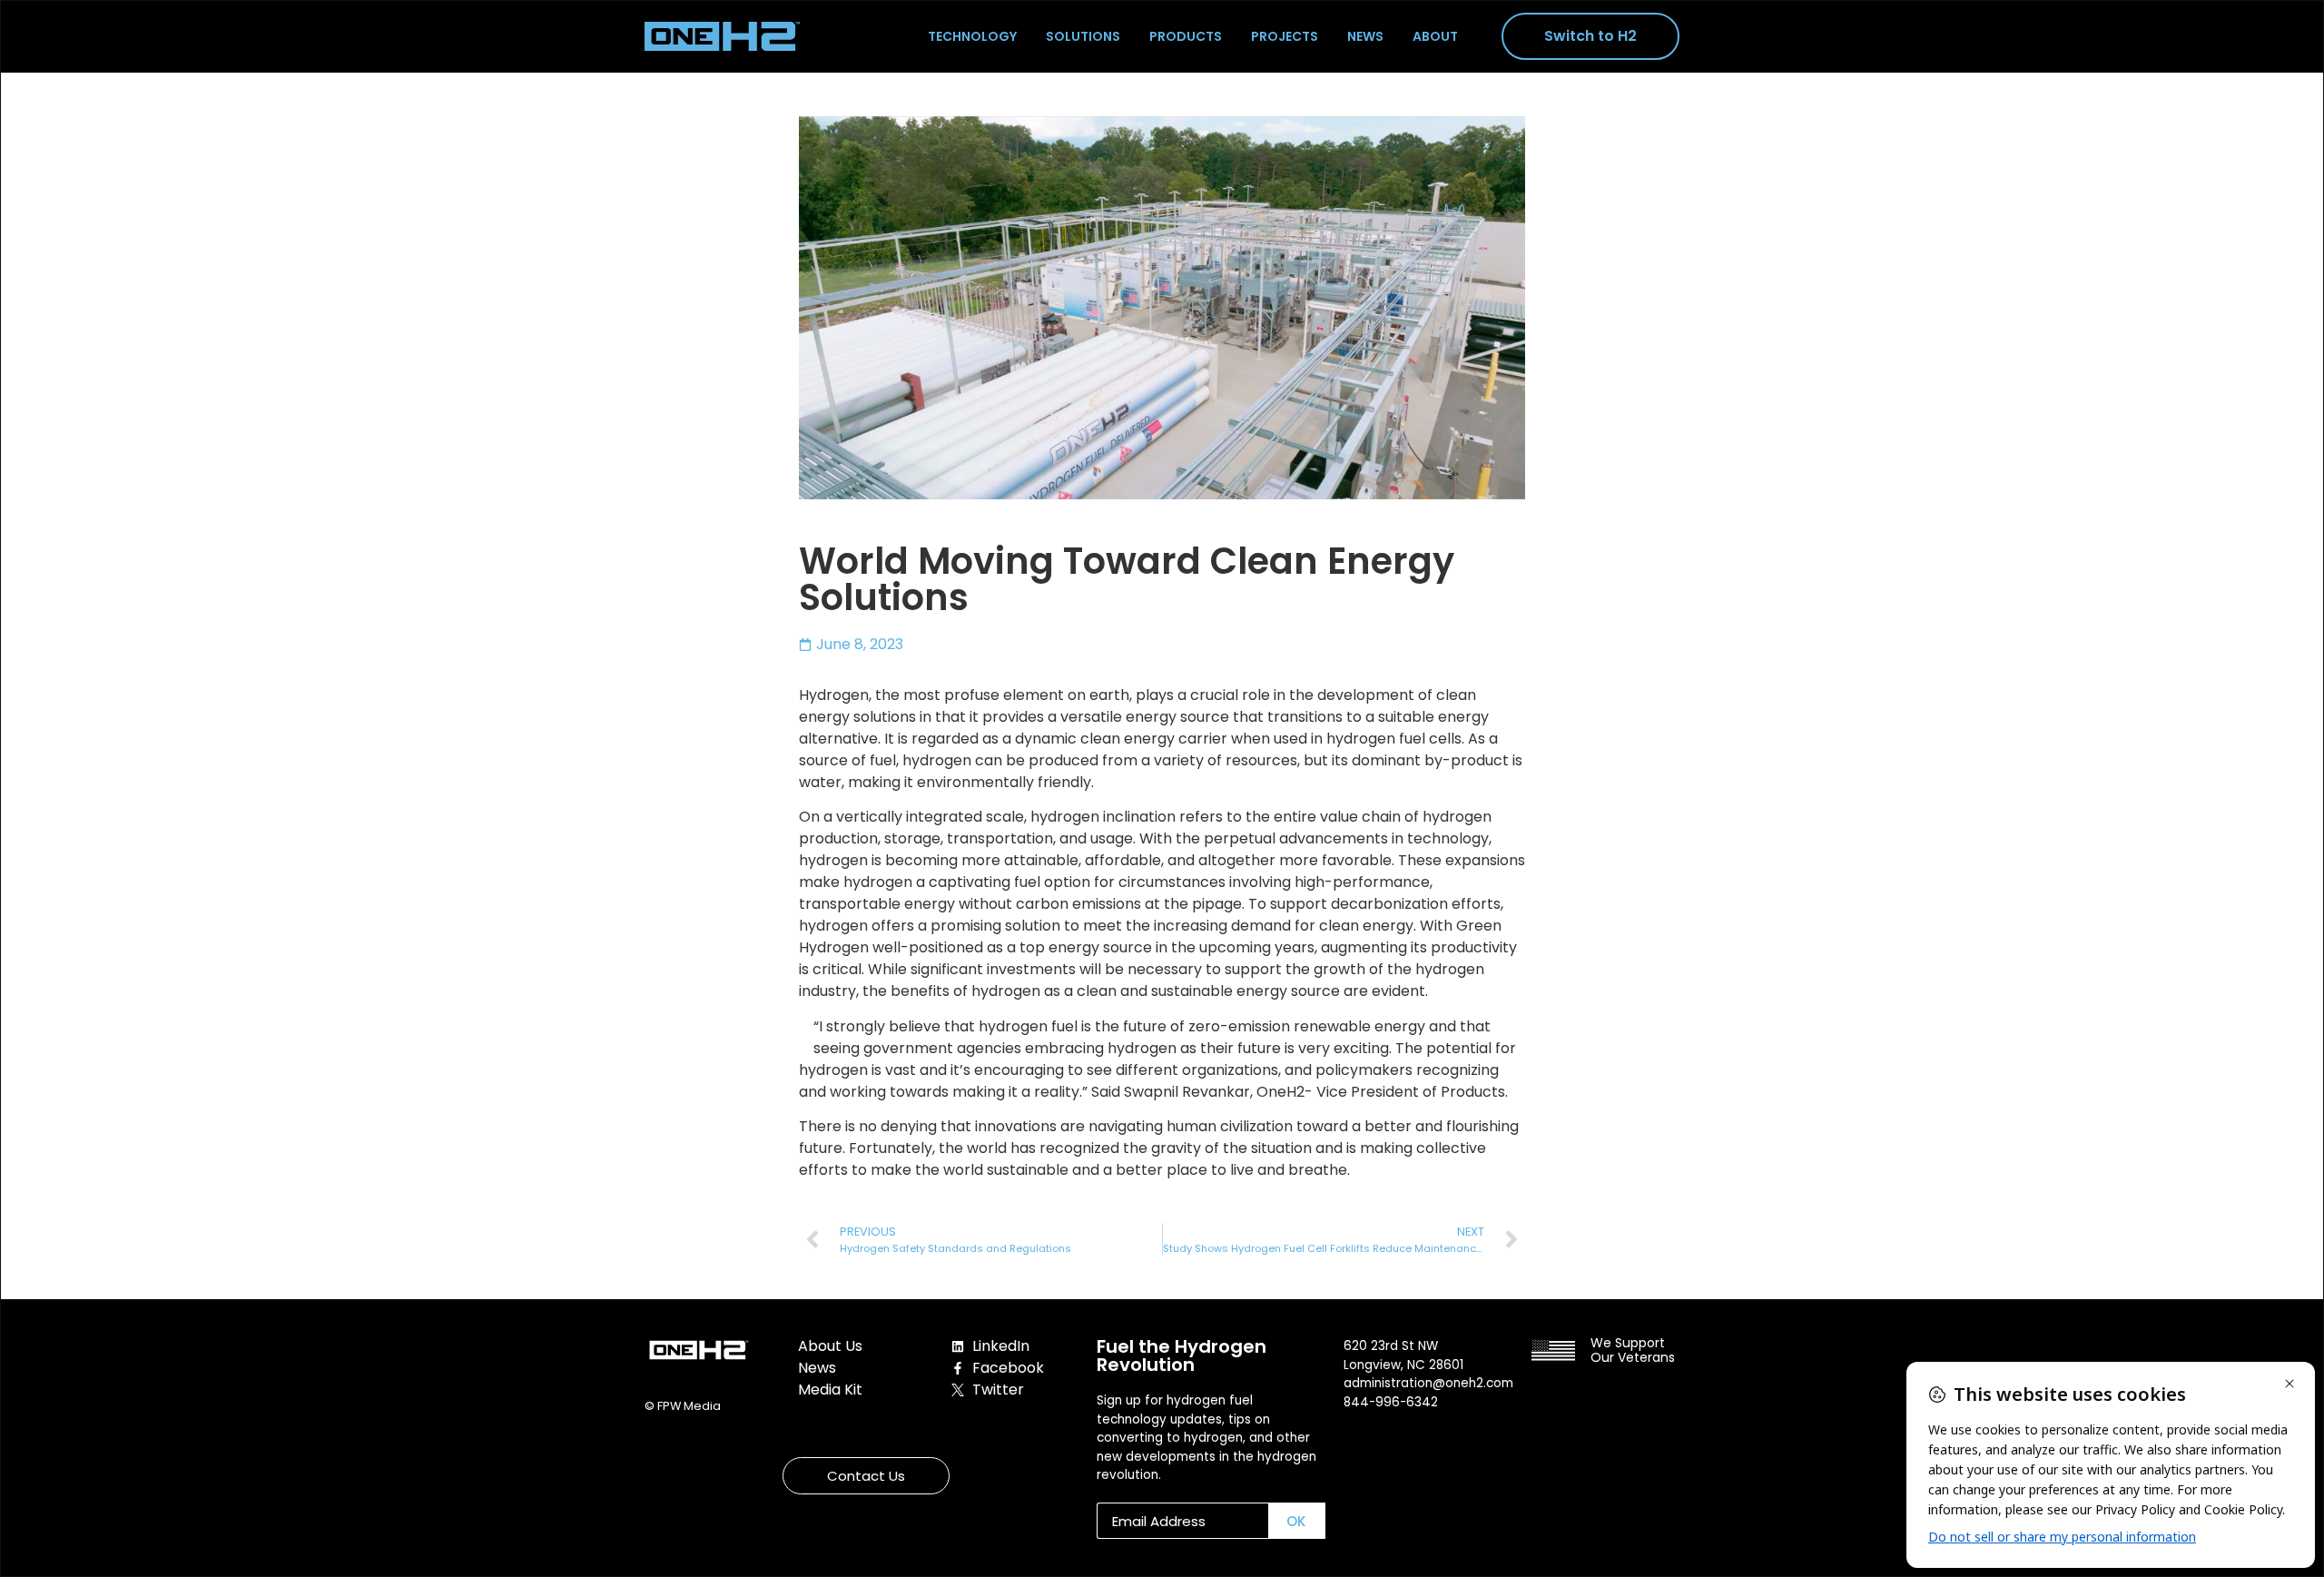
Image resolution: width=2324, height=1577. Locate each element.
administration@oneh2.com (1428, 1383)
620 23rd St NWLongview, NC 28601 (1403, 1355)
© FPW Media (683, 1406)
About (1435, 36)
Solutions (1083, 36)
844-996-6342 (1391, 1402)
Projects (1285, 36)
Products (1186, 36)
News (1365, 36)
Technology (972, 36)
